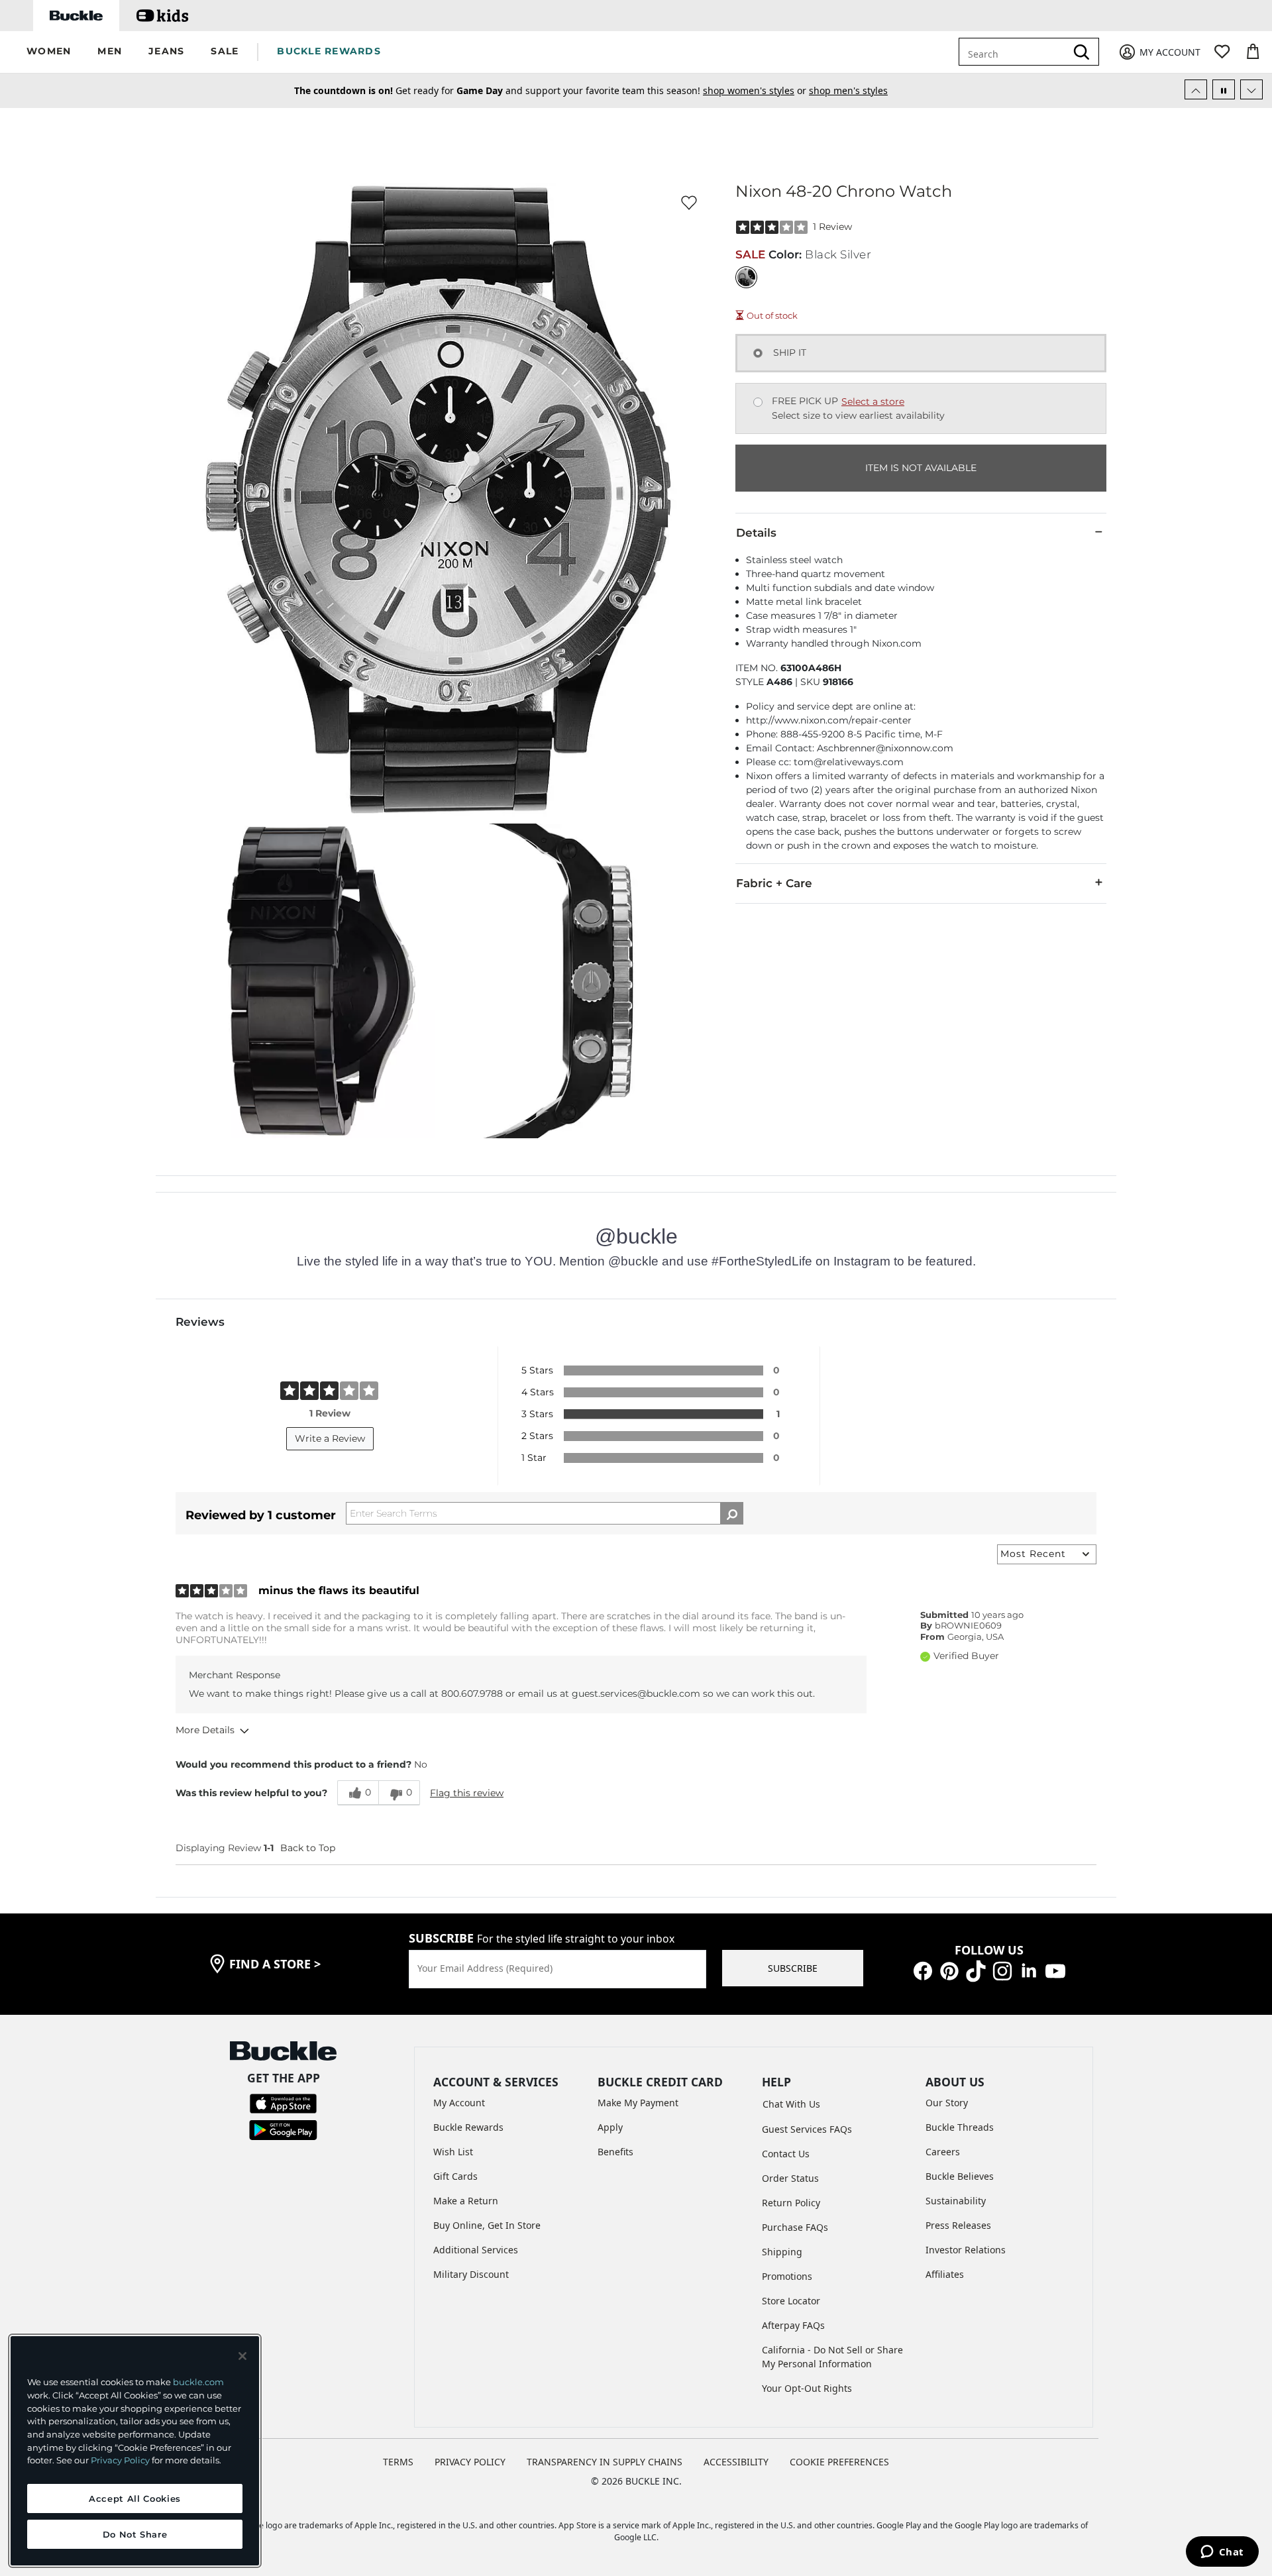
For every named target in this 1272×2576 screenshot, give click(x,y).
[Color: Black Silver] (746, 277)
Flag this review (467, 1793)
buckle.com (198, 2382)
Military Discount (471, 2274)
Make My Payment (638, 2103)
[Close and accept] (242, 2356)
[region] (135, 2451)
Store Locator (791, 2301)
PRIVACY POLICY (470, 2462)
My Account (459, 2103)
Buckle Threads (960, 2127)
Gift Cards (455, 2176)
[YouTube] (1055, 1970)
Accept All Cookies (135, 2498)
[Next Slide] (1251, 89)
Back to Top (308, 1848)
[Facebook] (923, 1970)
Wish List (453, 2152)
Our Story (947, 2103)
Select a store (873, 402)
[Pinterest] (949, 1970)
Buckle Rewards (468, 2127)
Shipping (782, 2252)
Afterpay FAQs (793, 2325)
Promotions (787, 2276)
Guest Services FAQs (807, 2129)
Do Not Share (135, 2534)
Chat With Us (791, 2104)
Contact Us (786, 2154)
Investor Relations (966, 2250)
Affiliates (945, 2274)
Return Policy (791, 2203)
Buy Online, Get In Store (487, 2225)
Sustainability (956, 2201)
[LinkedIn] (1029, 1970)
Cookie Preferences (839, 2462)
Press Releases (958, 2225)
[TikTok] (976, 1970)
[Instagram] (1002, 1970)
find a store (275, 1964)
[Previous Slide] (1196, 89)
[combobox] (1022, 52)
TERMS (398, 2462)
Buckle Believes (960, 2176)
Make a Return (466, 2201)
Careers (943, 2152)
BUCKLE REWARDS (329, 51)
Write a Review (330, 1438)
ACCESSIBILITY (736, 2462)
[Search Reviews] (732, 1513)
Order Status (790, 2178)
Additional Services (476, 2250)
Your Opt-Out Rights (807, 2388)
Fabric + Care (774, 883)
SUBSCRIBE (793, 1968)
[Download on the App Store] (283, 2103)
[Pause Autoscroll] (1224, 89)
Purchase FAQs (795, 2227)
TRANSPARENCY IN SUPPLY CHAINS (605, 2462)
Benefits (615, 2152)
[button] (49, 52)
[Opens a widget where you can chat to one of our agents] (1222, 2553)
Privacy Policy (120, 2460)
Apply (610, 2127)
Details (756, 533)
